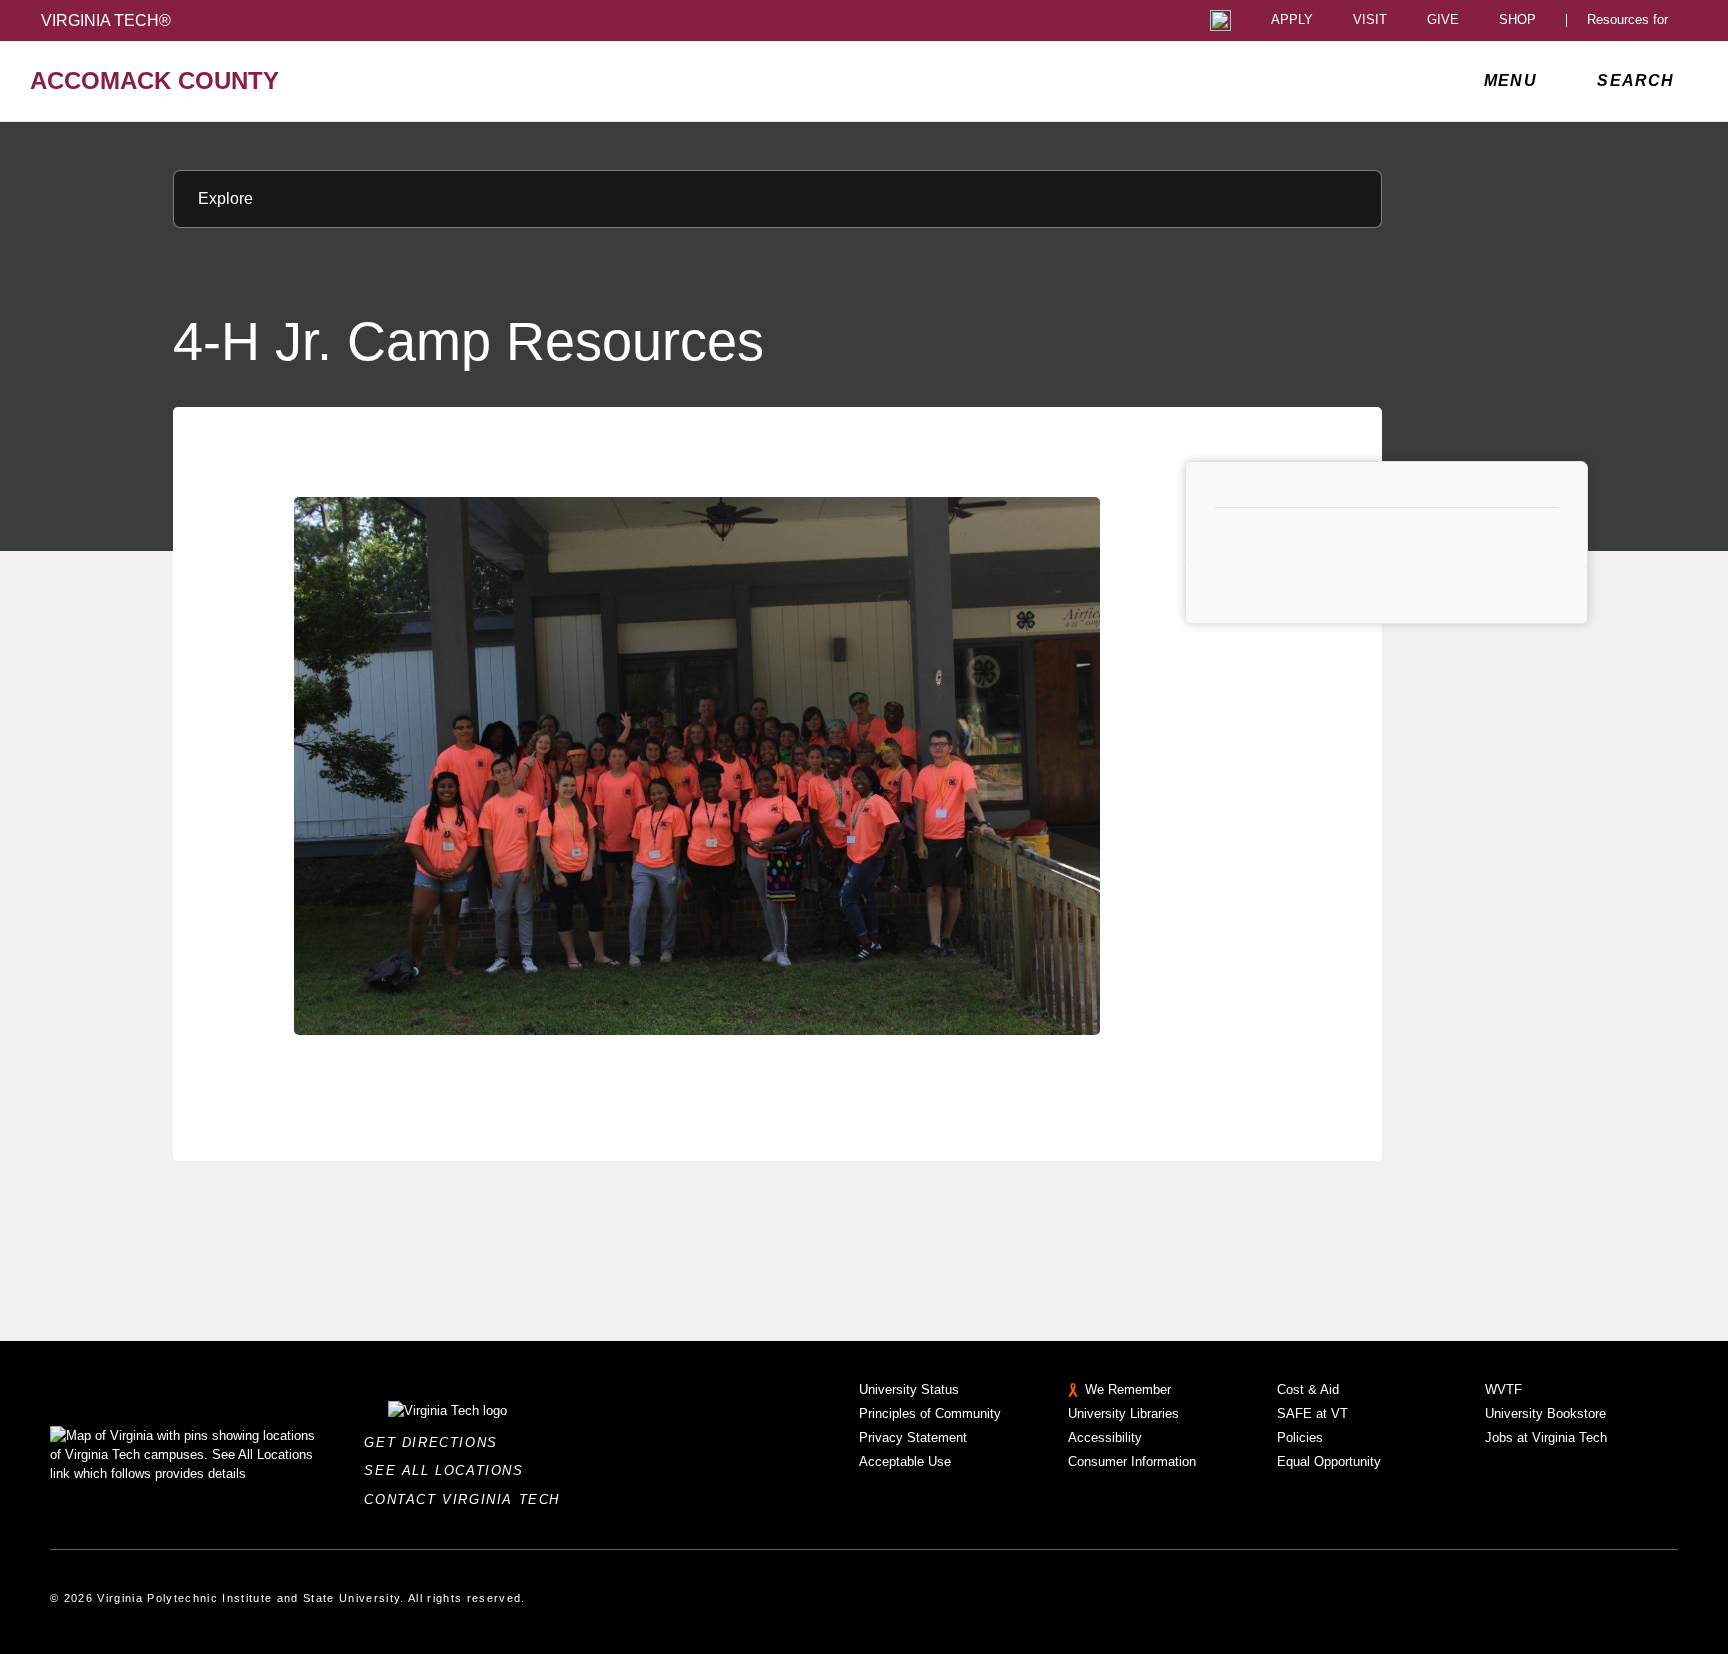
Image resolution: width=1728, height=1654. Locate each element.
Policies (1300, 1437)
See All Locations (449, 1470)
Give (1443, 20)
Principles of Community (930, 1413)
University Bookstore (1545, 1413)
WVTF (1503, 1389)
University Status (909, 1389)
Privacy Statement (913, 1437)
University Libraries (1123, 1413)
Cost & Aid (1308, 1389)
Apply (1292, 20)
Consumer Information (1132, 1461)
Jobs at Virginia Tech (1546, 1437)
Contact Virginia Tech (467, 1499)
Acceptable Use (905, 1461)
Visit (1370, 20)
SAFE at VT (1312, 1413)
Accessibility (1105, 1437)
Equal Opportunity (1329, 1461)
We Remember (1128, 1389)
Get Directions (436, 1442)
